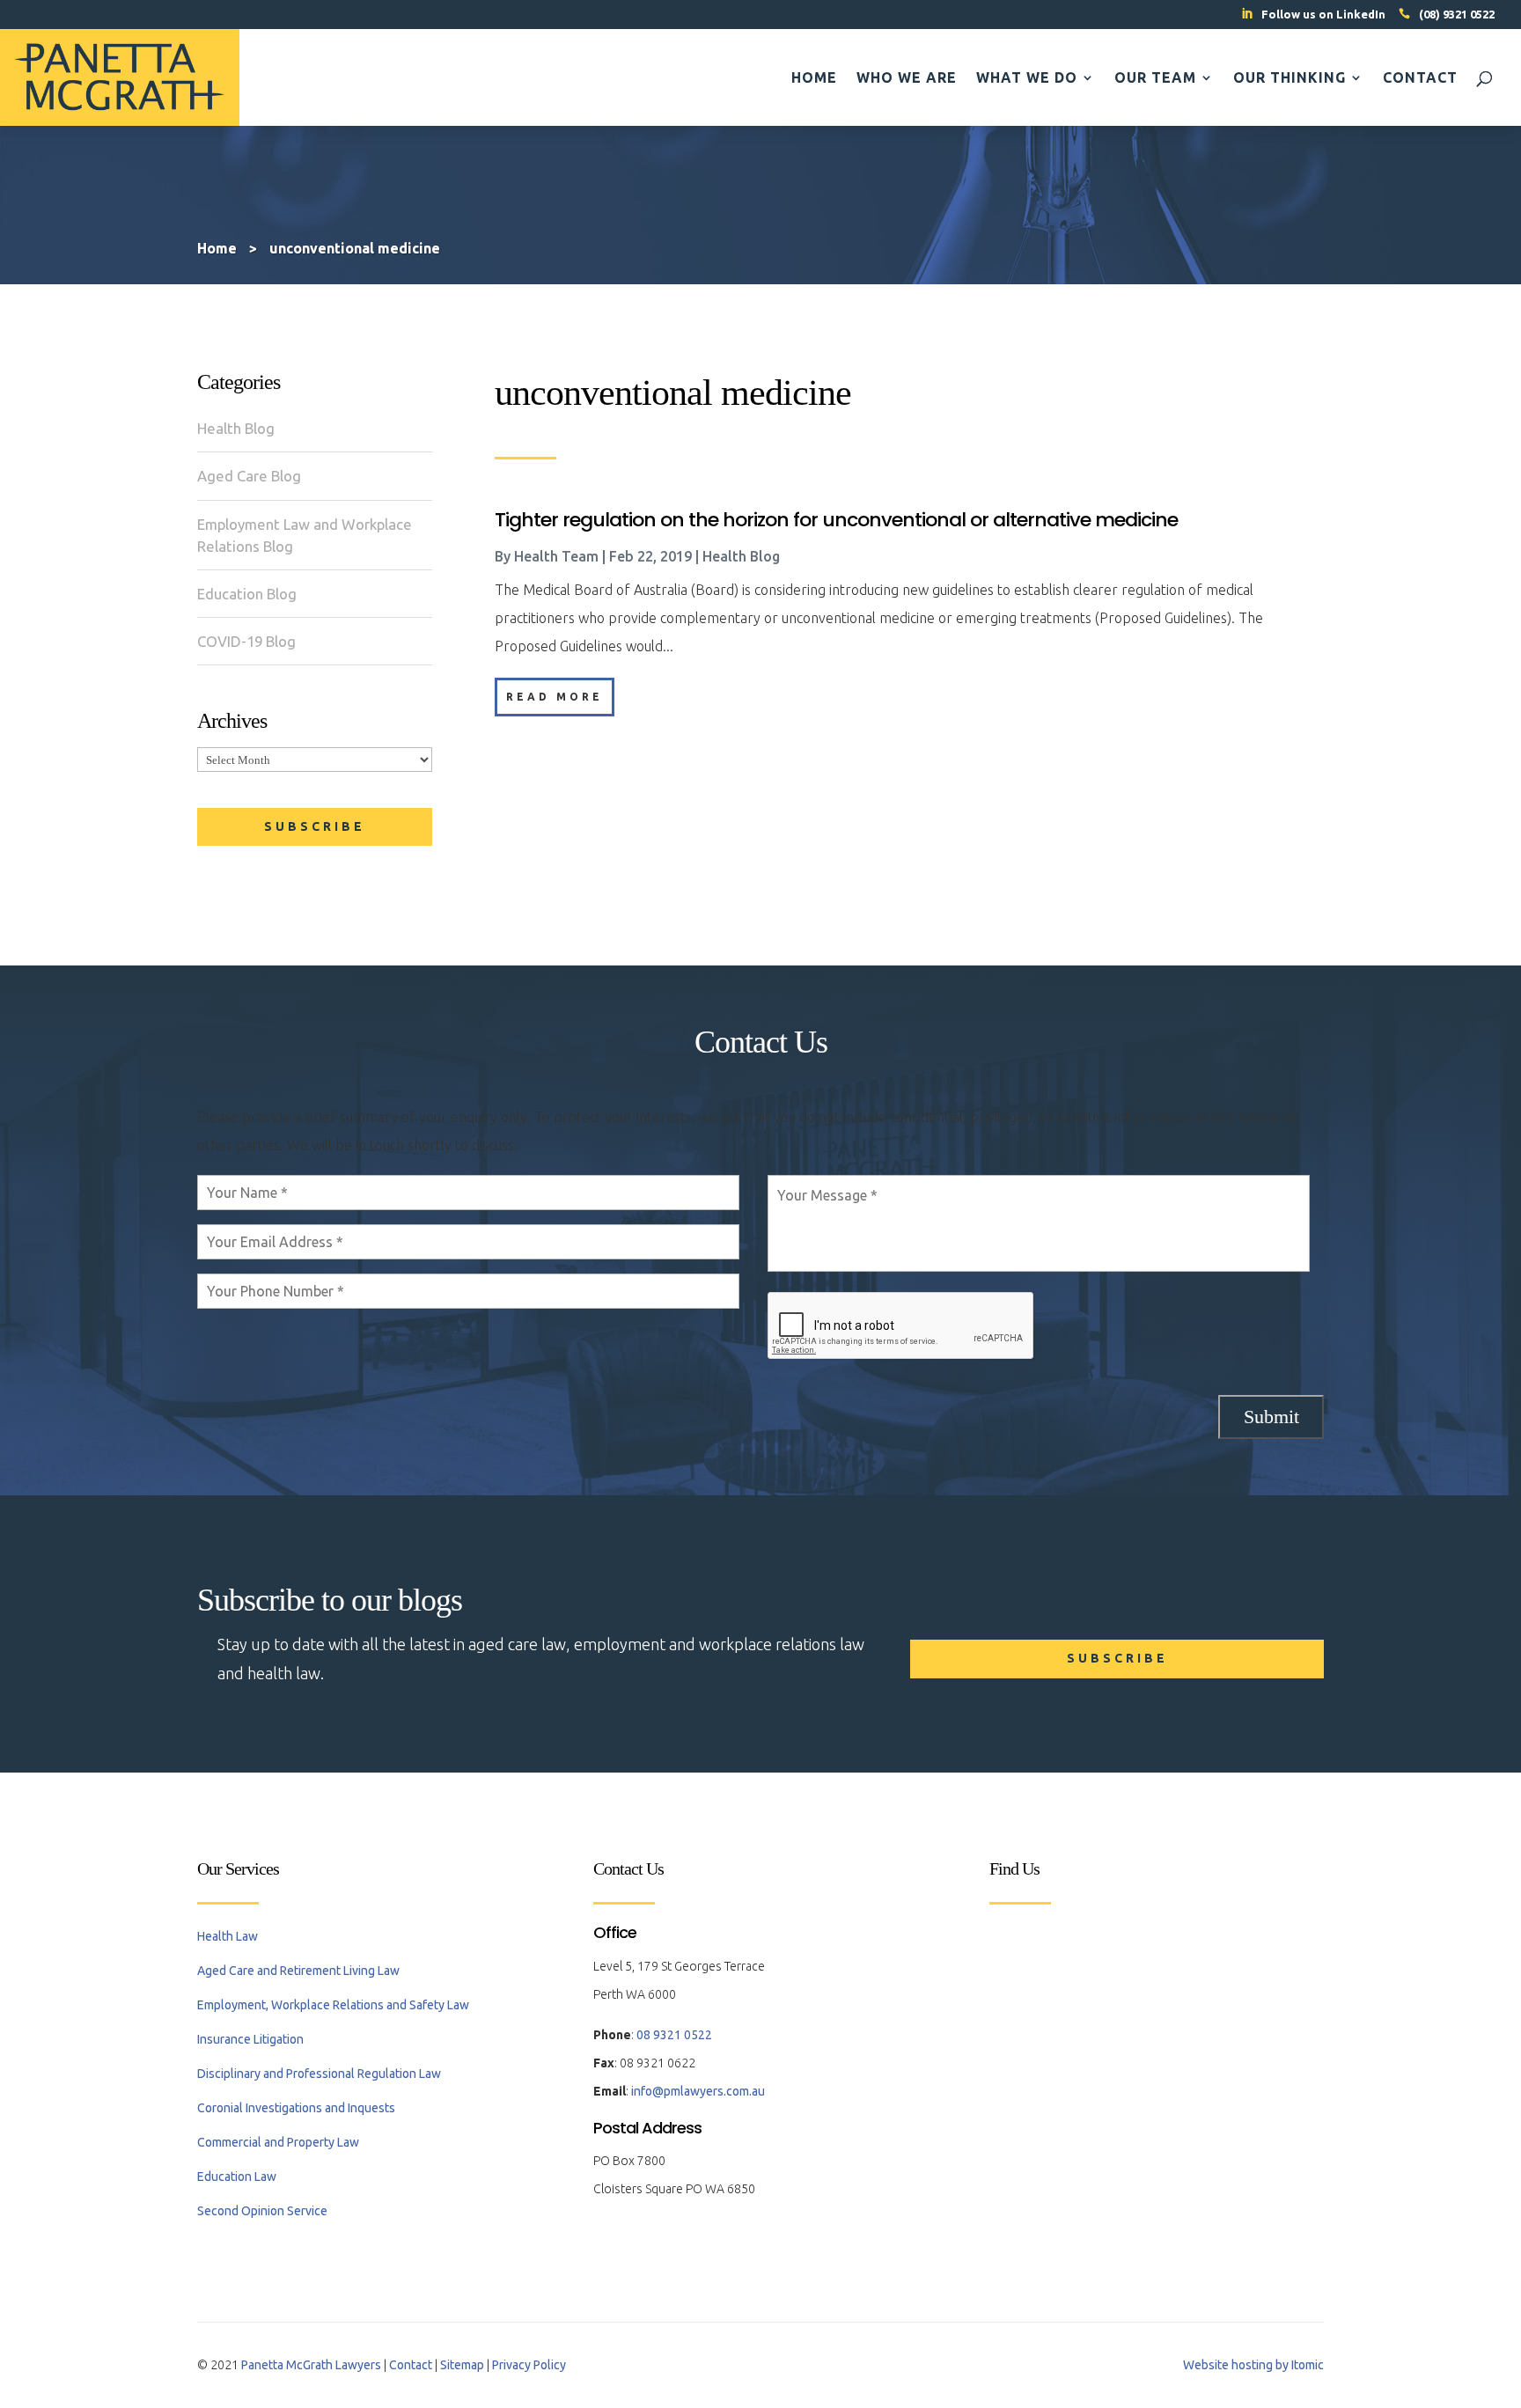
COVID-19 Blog (246, 641)
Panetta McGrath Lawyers (311, 2365)
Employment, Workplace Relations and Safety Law (333, 2005)
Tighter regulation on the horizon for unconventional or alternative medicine (836, 520)
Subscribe (315, 826)
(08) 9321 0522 (1457, 14)
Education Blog (247, 594)
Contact (1420, 78)
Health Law (228, 1936)
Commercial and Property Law (278, 2142)
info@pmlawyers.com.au (698, 2091)
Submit (1271, 1417)
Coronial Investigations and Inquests (296, 2108)
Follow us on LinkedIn (1323, 14)
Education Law (237, 2177)
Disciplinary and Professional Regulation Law (319, 2074)
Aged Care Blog (249, 476)
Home (814, 78)
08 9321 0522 (674, 2035)
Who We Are (907, 78)
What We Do (1027, 78)
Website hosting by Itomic (1253, 2365)
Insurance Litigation (250, 2039)
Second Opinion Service (262, 2211)
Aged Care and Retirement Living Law (298, 1971)
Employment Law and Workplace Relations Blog (305, 535)
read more (555, 697)
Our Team (1155, 78)
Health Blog (236, 428)
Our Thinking (1290, 78)
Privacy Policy (529, 2365)
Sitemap (462, 2365)
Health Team (556, 556)
